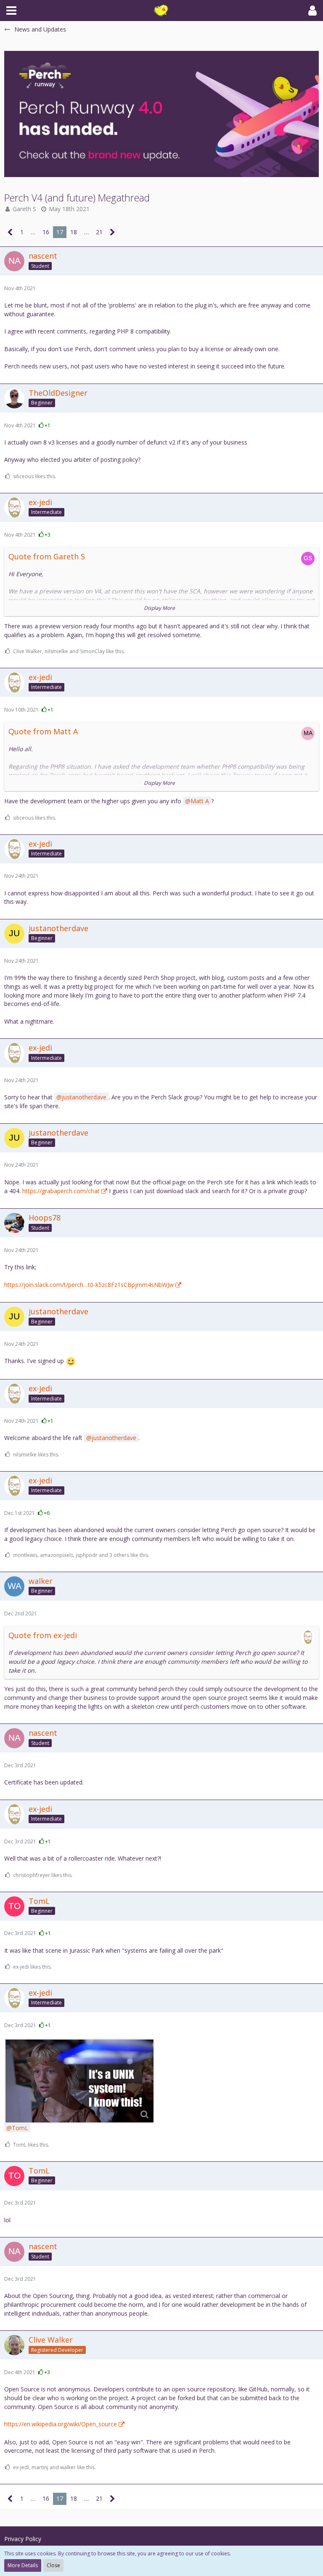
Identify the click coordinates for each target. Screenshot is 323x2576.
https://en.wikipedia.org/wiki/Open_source (61, 2424)
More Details (23, 2565)
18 (74, 232)
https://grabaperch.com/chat (61, 1191)
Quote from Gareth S (47, 556)
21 (99, 232)
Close (53, 2565)
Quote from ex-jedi (43, 1635)
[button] (11, 11)
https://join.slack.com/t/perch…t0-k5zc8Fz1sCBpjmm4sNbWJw (89, 1285)
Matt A (200, 801)
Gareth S (24, 209)
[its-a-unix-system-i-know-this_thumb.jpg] (79, 2081)
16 (46, 232)
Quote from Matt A (43, 731)
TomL (20, 2128)
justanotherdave (84, 1097)
